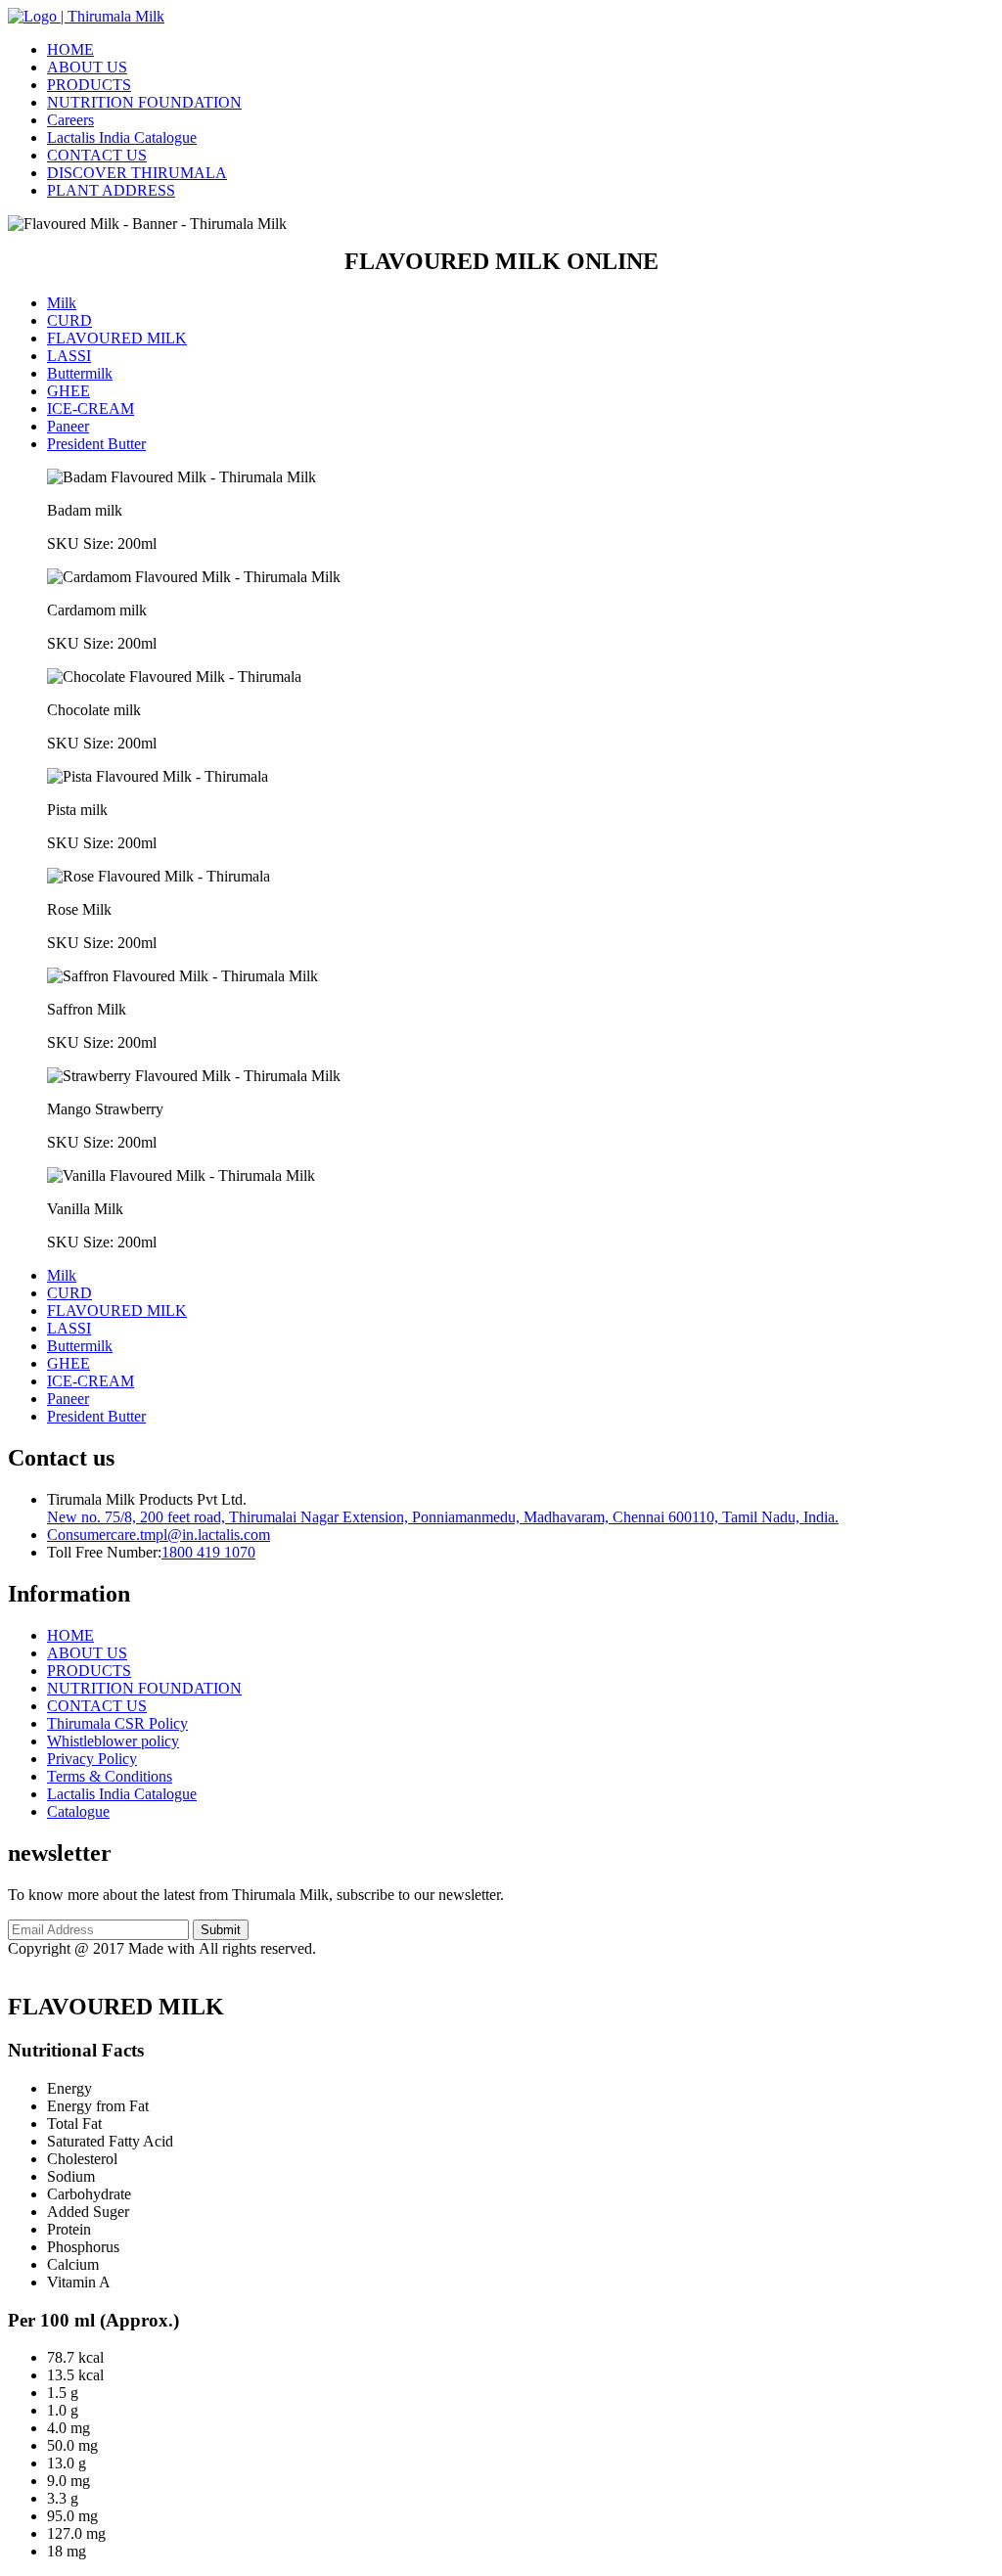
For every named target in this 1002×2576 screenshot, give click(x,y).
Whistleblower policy (113, 1741)
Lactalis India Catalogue (122, 137)
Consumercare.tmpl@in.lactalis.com (159, 1535)
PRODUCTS (89, 85)
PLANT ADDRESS (111, 190)
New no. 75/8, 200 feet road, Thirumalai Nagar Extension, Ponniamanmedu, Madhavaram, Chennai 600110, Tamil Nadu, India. (443, 1517)
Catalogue (78, 1811)
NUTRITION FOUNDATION (144, 102)
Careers (70, 120)
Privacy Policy (92, 1759)
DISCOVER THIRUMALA (137, 173)
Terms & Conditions (110, 1776)
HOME (70, 49)
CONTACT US (97, 155)
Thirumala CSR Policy (117, 1723)
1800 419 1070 (208, 1552)
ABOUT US (87, 67)
